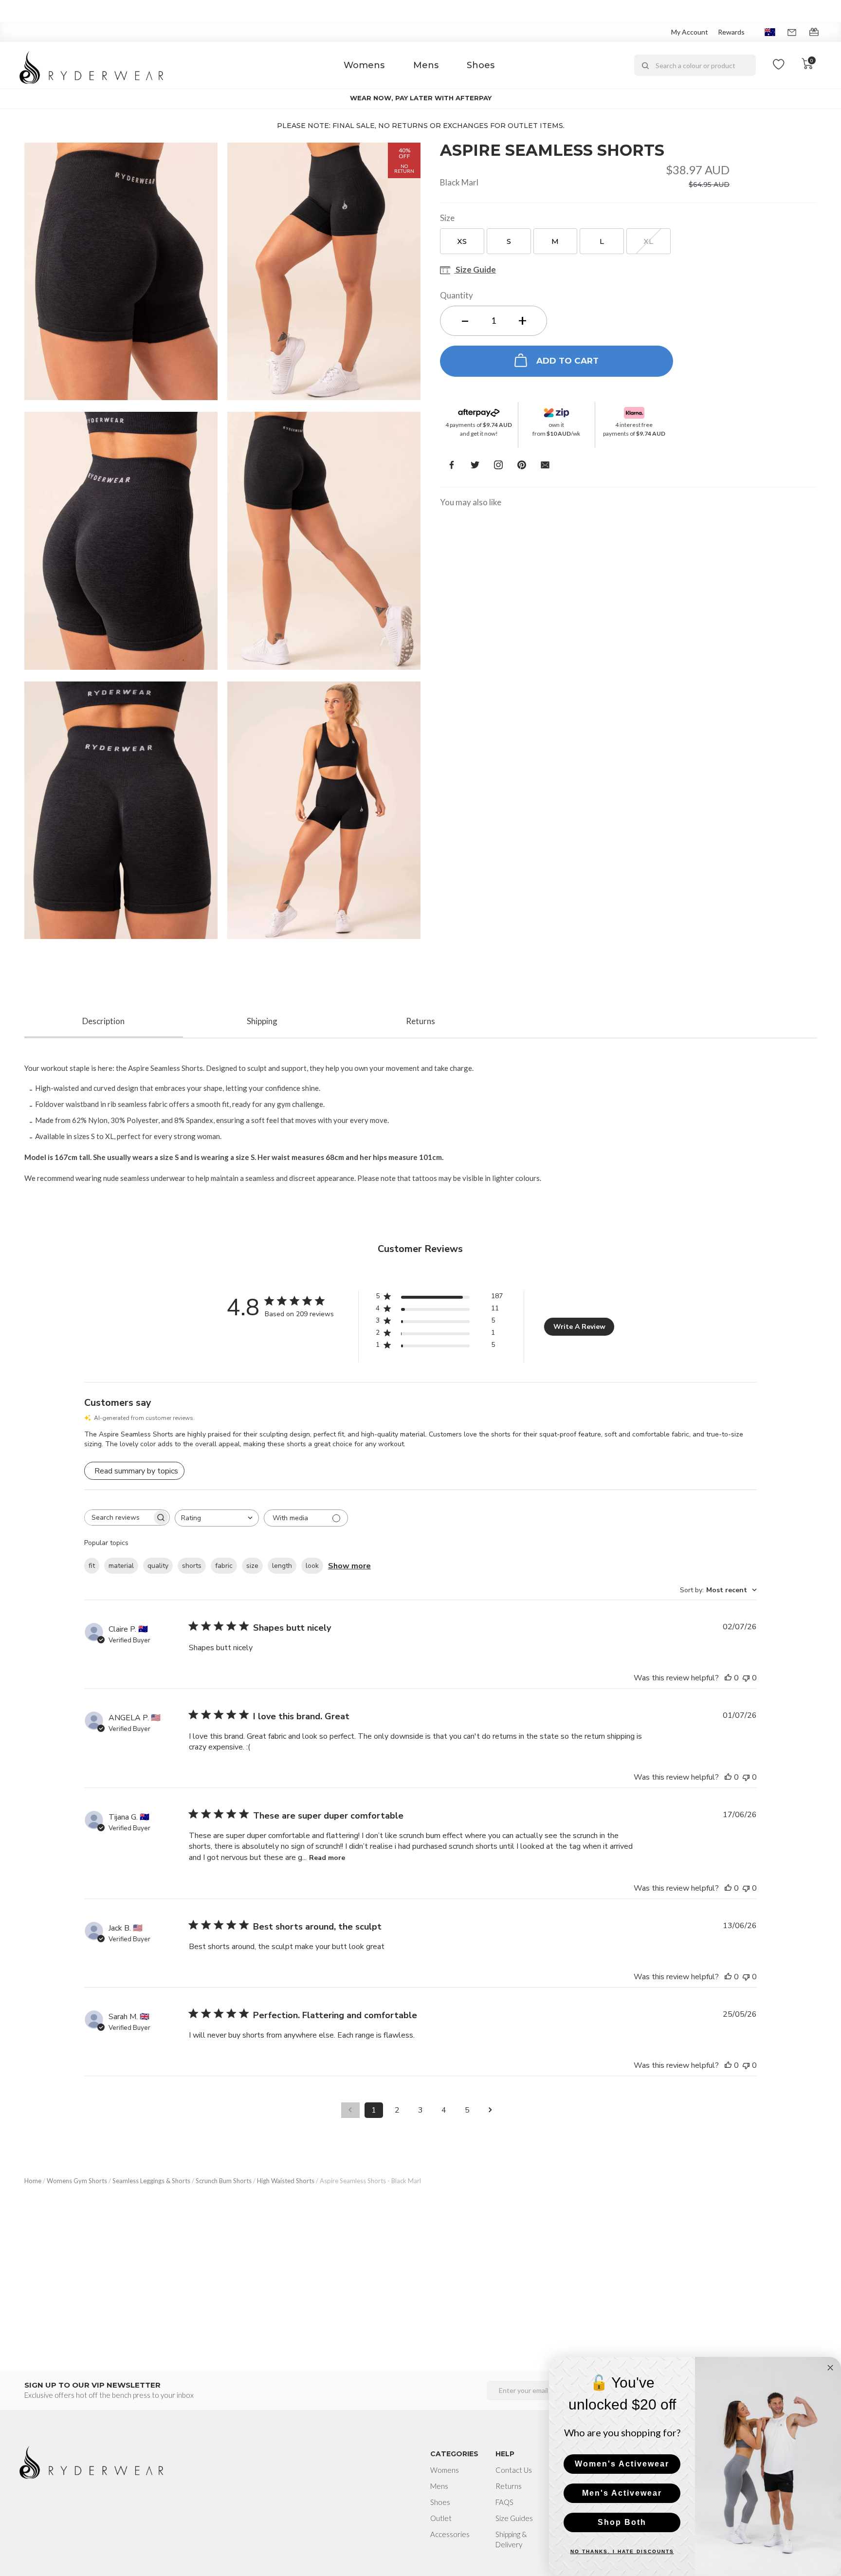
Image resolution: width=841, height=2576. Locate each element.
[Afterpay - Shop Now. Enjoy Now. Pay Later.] (479, 410)
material (121, 1566)
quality (158, 1566)
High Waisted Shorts (286, 2181)
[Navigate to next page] (491, 2110)
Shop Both (622, 2522)
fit (92, 1566)
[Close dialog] (830, 2368)
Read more (327, 1858)
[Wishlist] (779, 65)
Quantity (457, 295)
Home (33, 2181)
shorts (192, 1566)
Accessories (450, 2534)
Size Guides (514, 2518)
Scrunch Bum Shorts (224, 2181)
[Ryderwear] (92, 65)
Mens (426, 65)
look (312, 1566)
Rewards (731, 32)
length (282, 1566)
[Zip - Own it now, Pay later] (557, 410)
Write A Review (579, 1327)
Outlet (441, 2518)
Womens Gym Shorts (77, 2181)
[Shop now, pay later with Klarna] (634, 410)
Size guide (475, 270)
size (252, 1566)
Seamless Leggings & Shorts (151, 2181)
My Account (690, 32)
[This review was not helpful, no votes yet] (746, 1678)
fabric (224, 1566)
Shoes (481, 65)
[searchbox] (118, 1518)
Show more (349, 1566)
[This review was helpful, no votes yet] (728, 1678)
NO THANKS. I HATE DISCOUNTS (622, 2551)
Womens (364, 65)
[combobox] (695, 65)
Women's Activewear (622, 2464)
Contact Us (514, 2470)
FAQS (504, 2502)
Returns (509, 2486)
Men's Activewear (622, 2493)
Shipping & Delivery (511, 2539)
